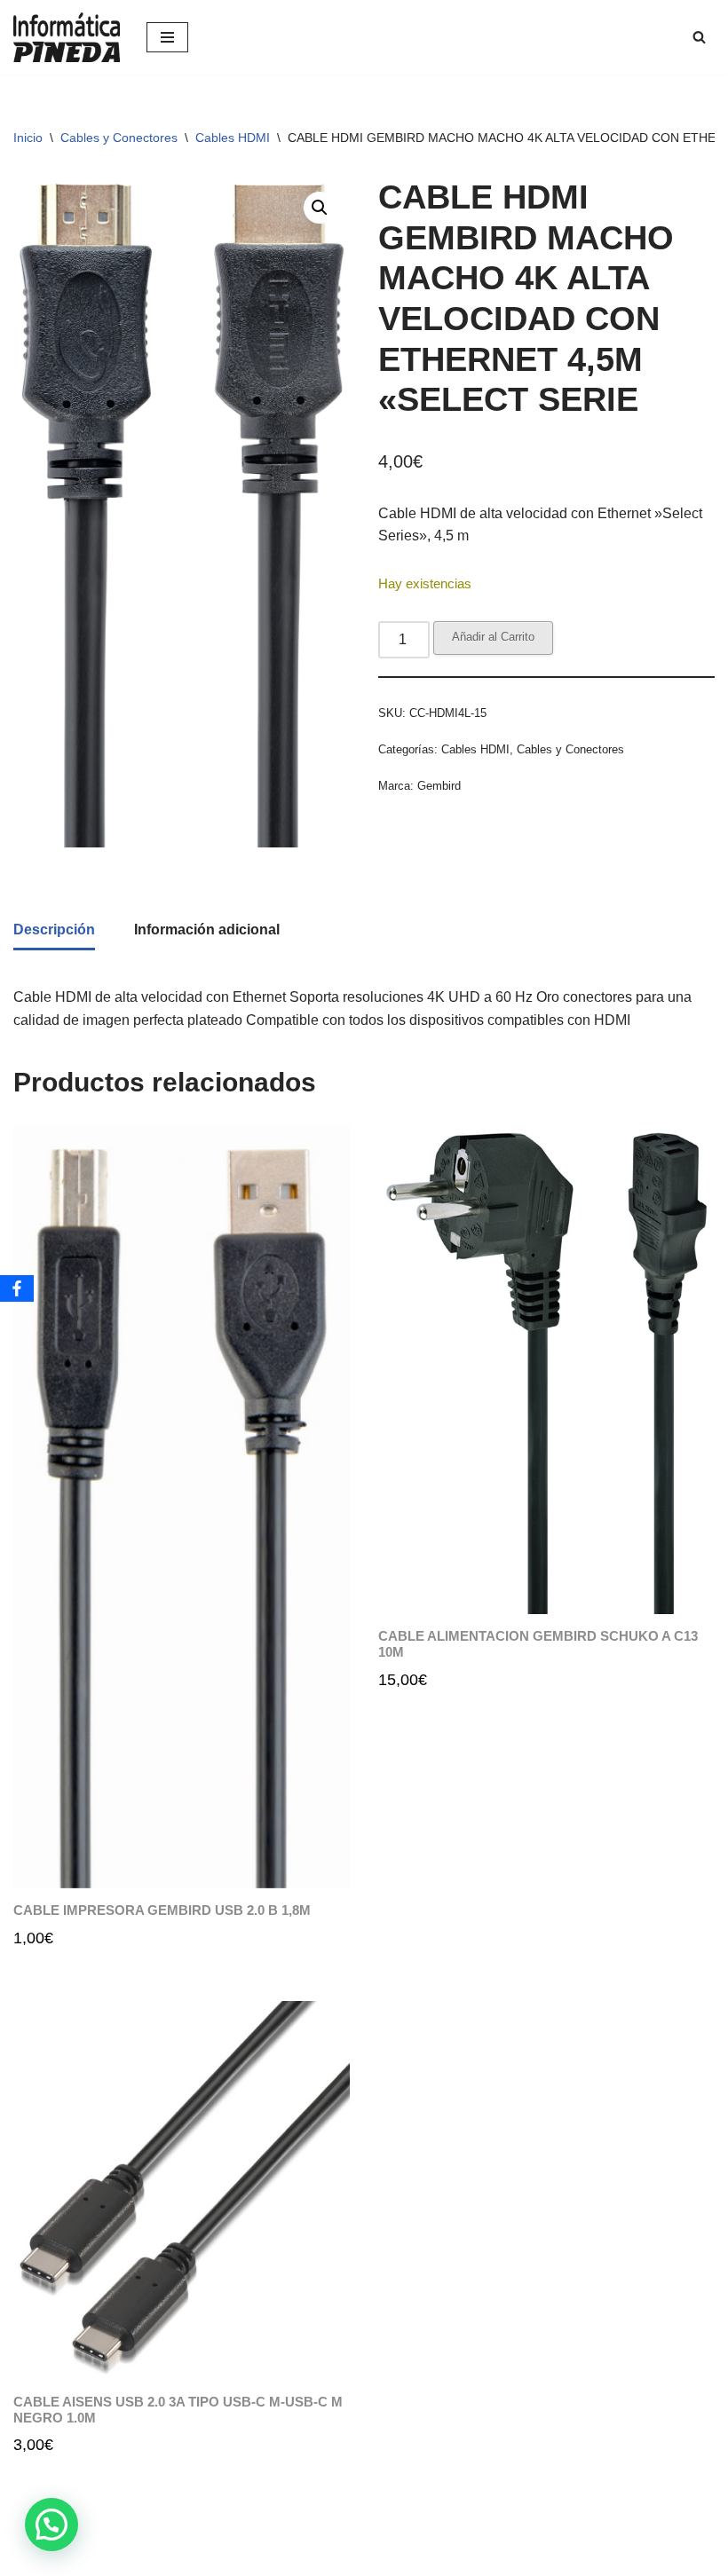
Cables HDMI (233, 138)
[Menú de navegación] (167, 37)
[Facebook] (17, 1288)
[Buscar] (699, 37)
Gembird (439, 786)
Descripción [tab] (54, 930)
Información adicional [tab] (207, 930)
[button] (320, 208)
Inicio (28, 138)
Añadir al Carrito (493, 637)
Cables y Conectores (119, 138)
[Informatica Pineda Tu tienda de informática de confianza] (67, 37)
